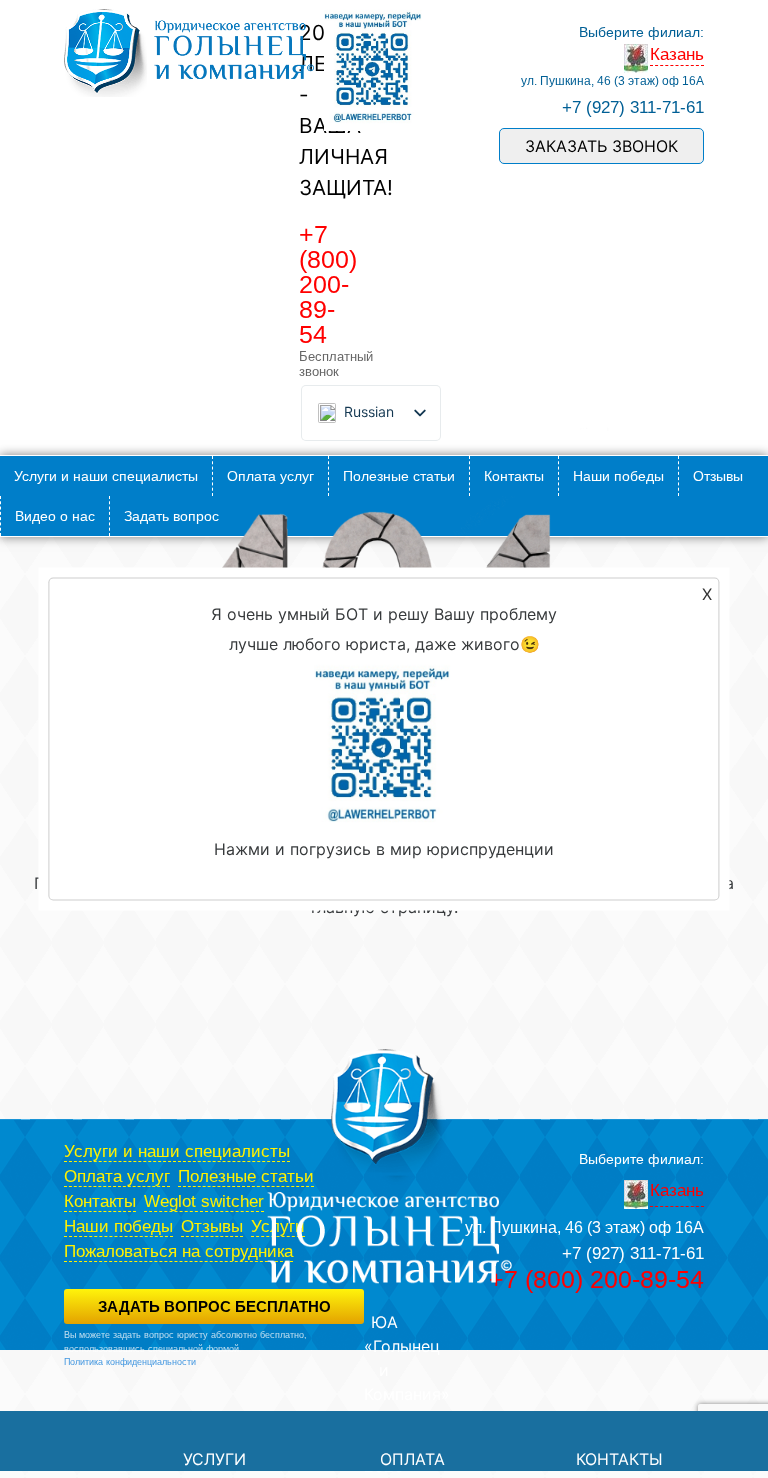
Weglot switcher (204, 1201)
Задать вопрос (171, 516)
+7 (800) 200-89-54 (328, 284)
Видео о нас (55, 516)
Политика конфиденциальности (130, 1362)
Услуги (214, 1459)
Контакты (514, 476)
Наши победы (618, 476)
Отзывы (718, 476)
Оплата (412, 1459)
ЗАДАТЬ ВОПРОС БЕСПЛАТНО (214, 1306)
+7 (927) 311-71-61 (633, 107)
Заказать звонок (601, 146)
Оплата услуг (270, 476)
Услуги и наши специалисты (106, 476)
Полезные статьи (399, 476)
